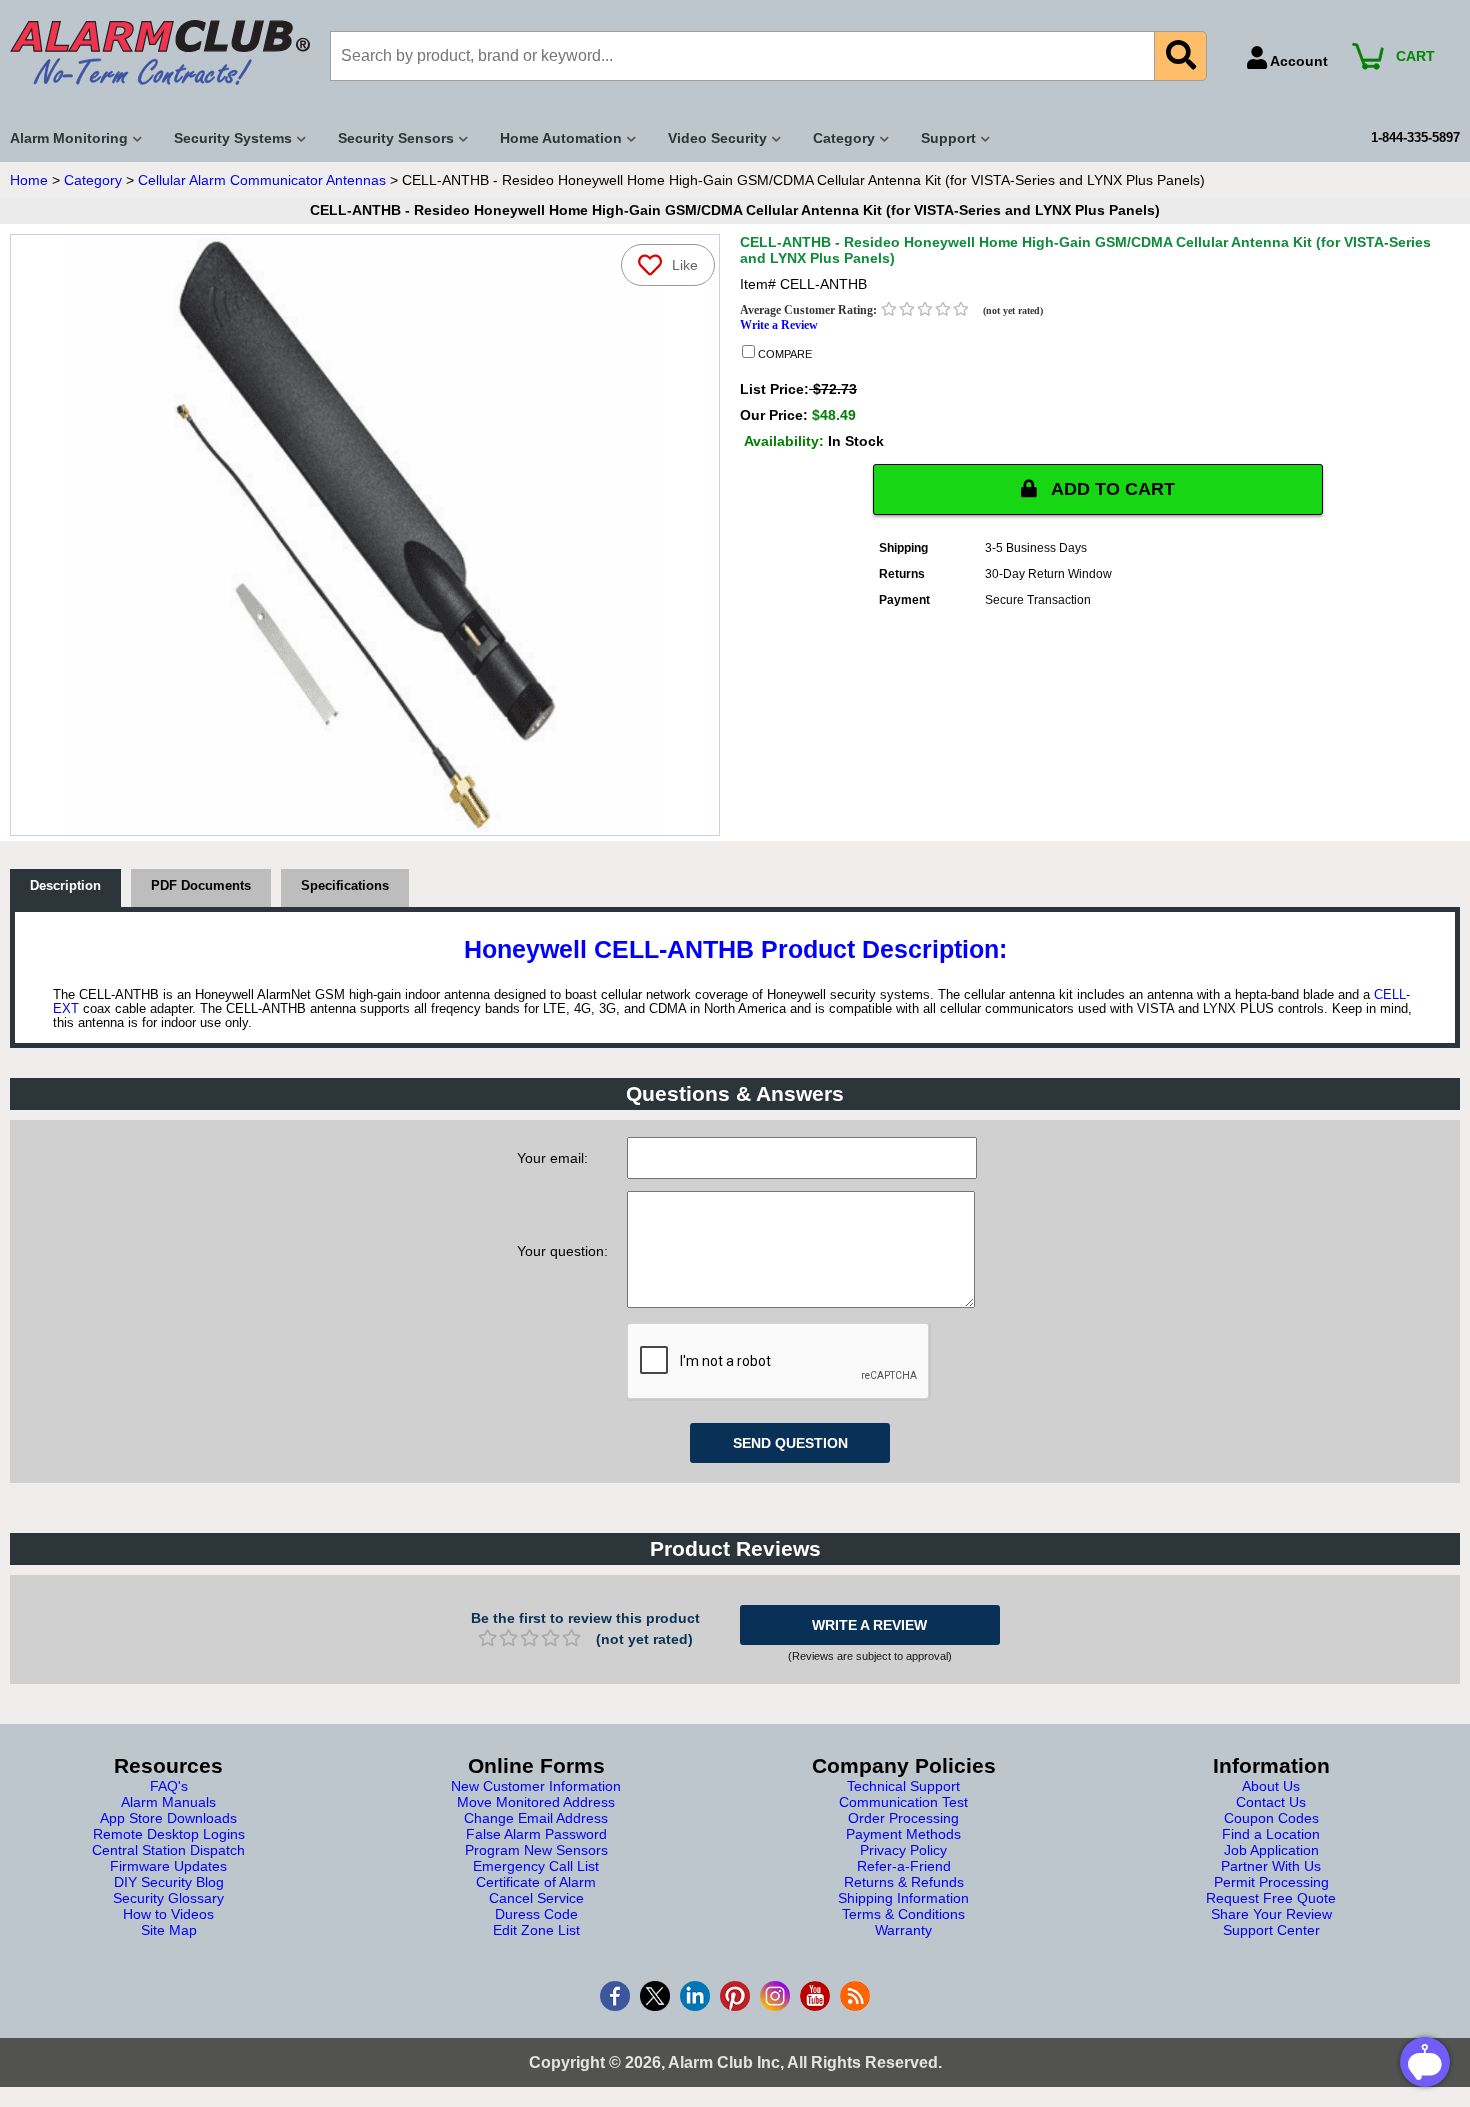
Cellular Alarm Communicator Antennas (262, 180)
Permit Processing (1271, 1882)
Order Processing (903, 1818)
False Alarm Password (536, 1834)
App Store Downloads (168, 1818)
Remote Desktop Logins (169, 1834)
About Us (1271, 1786)
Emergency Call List (536, 1866)
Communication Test (903, 1802)
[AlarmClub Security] (160, 52)
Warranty (903, 1930)
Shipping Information (903, 1898)
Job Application (1271, 1850)
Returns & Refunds (904, 1882)
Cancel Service (536, 1898)
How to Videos (168, 1914)
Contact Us (1271, 1802)
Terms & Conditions (903, 1914)
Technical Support (903, 1786)
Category (93, 180)
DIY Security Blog (169, 1882)
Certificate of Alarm (536, 1882)
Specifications (345, 886)
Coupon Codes (1271, 1818)
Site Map (169, 1930)
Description (65, 886)
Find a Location (1271, 1834)
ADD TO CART (1111, 489)
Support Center (1271, 1930)
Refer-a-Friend (904, 1866)
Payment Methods (903, 1834)
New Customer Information (536, 1786)
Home (29, 180)
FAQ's (169, 1786)
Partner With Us (1271, 1866)
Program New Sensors (536, 1850)
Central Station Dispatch (168, 1850)
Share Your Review (1271, 1914)
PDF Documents (201, 886)
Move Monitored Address (536, 1802)
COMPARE (783, 354)
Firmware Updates (168, 1866)
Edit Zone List (536, 1930)
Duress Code (536, 1914)
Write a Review (779, 325)
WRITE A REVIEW (869, 1625)
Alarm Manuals (168, 1802)
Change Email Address (536, 1818)
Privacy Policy (903, 1850)
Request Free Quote (1271, 1898)
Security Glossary (168, 1898)
